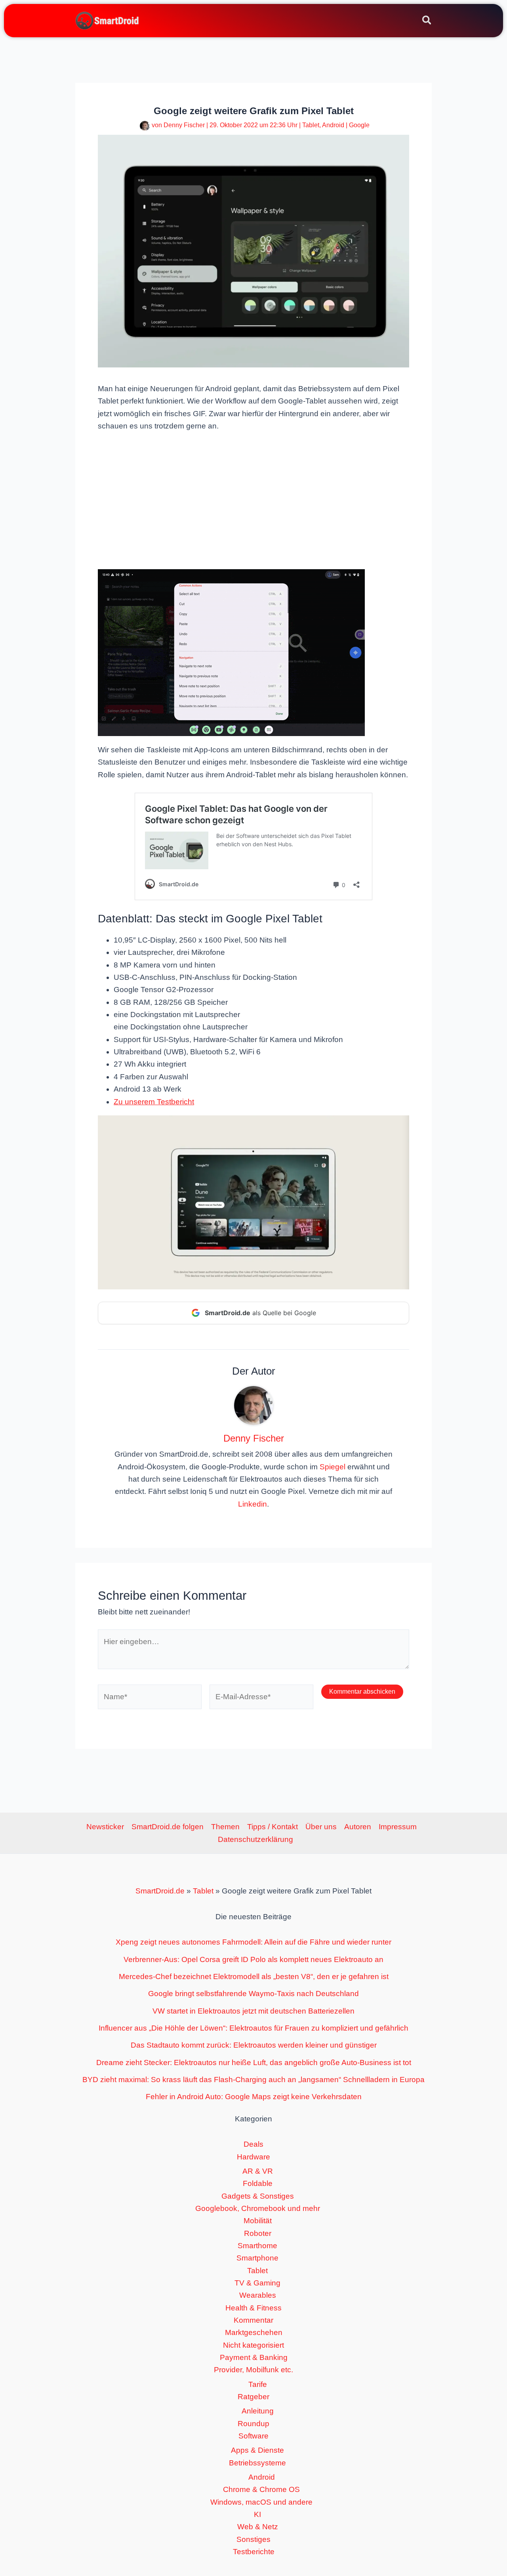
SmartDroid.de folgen (168, 1827)
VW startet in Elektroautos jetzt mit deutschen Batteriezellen (253, 2011)
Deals (253, 2144)
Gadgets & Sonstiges (258, 2196)
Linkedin (253, 1504)
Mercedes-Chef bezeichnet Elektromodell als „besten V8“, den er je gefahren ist (254, 1976)
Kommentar (253, 2320)
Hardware (253, 2157)
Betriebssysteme (257, 2463)
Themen (225, 1827)
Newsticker (105, 1827)
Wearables (258, 2295)
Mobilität (258, 2221)
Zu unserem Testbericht (154, 1102)
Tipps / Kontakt (273, 1827)
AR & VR (258, 2171)
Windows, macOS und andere (261, 2502)
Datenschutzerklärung (255, 1839)
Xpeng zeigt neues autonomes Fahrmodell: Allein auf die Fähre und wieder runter (253, 1942)
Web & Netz (258, 2527)
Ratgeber (253, 2397)
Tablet (311, 125)
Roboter (258, 2233)
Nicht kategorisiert (253, 2345)
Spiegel (333, 1467)
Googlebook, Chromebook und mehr (258, 2208)
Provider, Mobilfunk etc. (253, 2370)
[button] (427, 21)
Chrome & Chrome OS (261, 2489)
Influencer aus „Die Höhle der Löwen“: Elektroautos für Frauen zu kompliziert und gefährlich (253, 2028)
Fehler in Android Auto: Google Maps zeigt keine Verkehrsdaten (254, 2097)
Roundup (253, 2424)
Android (333, 125)
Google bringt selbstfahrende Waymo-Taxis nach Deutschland (253, 1994)
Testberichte (254, 2552)
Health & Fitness (253, 2308)
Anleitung (258, 2411)
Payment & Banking (254, 2357)
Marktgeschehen (254, 2332)
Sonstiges (253, 2539)
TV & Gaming (257, 2283)
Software (253, 2436)
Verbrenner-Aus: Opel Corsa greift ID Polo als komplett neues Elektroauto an (253, 1959)
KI (257, 2514)
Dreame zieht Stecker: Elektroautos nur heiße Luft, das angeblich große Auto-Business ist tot (254, 2063)
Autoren (358, 1827)
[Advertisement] (253, 500)
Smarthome (257, 2246)
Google (359, 125)
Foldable (258, 2183)
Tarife (258, 2384)
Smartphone (257, 2258)
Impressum (398, 1827)
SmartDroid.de (160, 1891)
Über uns (321, 1827)
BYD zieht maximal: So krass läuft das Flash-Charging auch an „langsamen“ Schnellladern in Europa (253, 2080)
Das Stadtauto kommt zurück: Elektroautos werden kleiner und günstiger (254, 2045)
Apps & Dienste (257, 2450)
